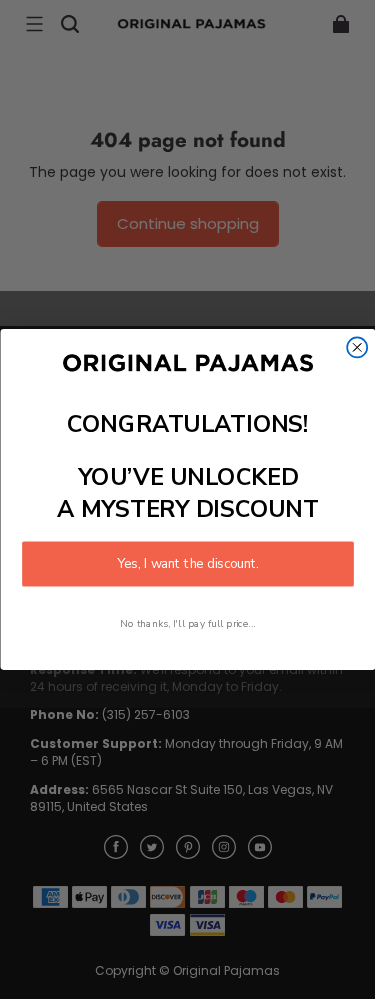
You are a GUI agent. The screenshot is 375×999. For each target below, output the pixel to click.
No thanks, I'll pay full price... (188, 623)
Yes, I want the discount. (188, 564)
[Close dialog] (357, 347)
